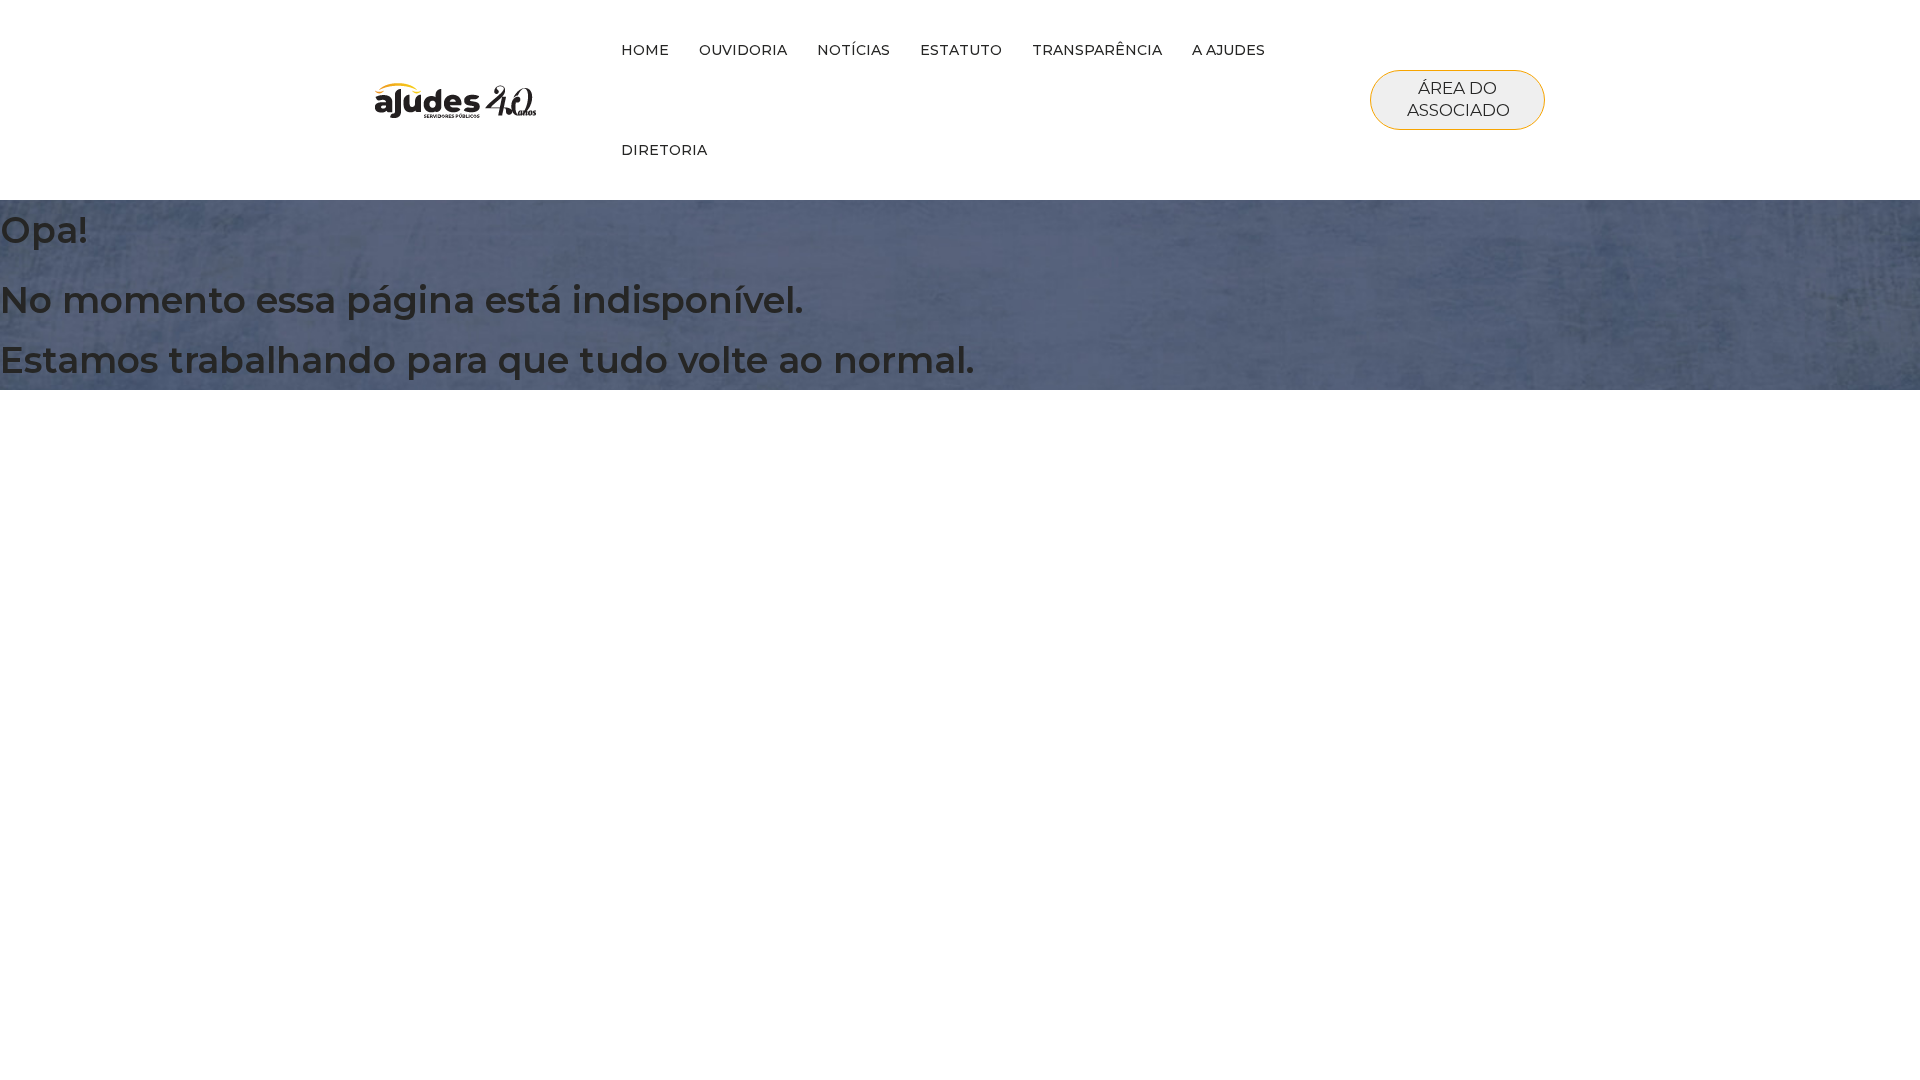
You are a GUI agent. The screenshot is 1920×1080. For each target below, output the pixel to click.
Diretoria (664, 150)
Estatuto (961, 50)
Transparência (1097, 50)
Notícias (853, 50)
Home (645, 50)
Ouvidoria (743, 50)
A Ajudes (1228, 50)
